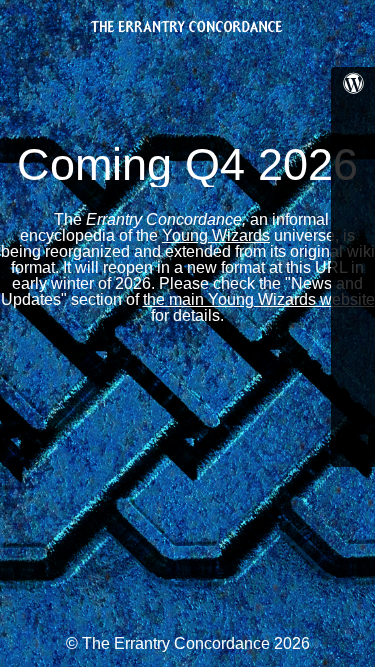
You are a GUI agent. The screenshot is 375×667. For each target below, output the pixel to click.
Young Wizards (216, 235)
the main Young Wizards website (259, 299)
